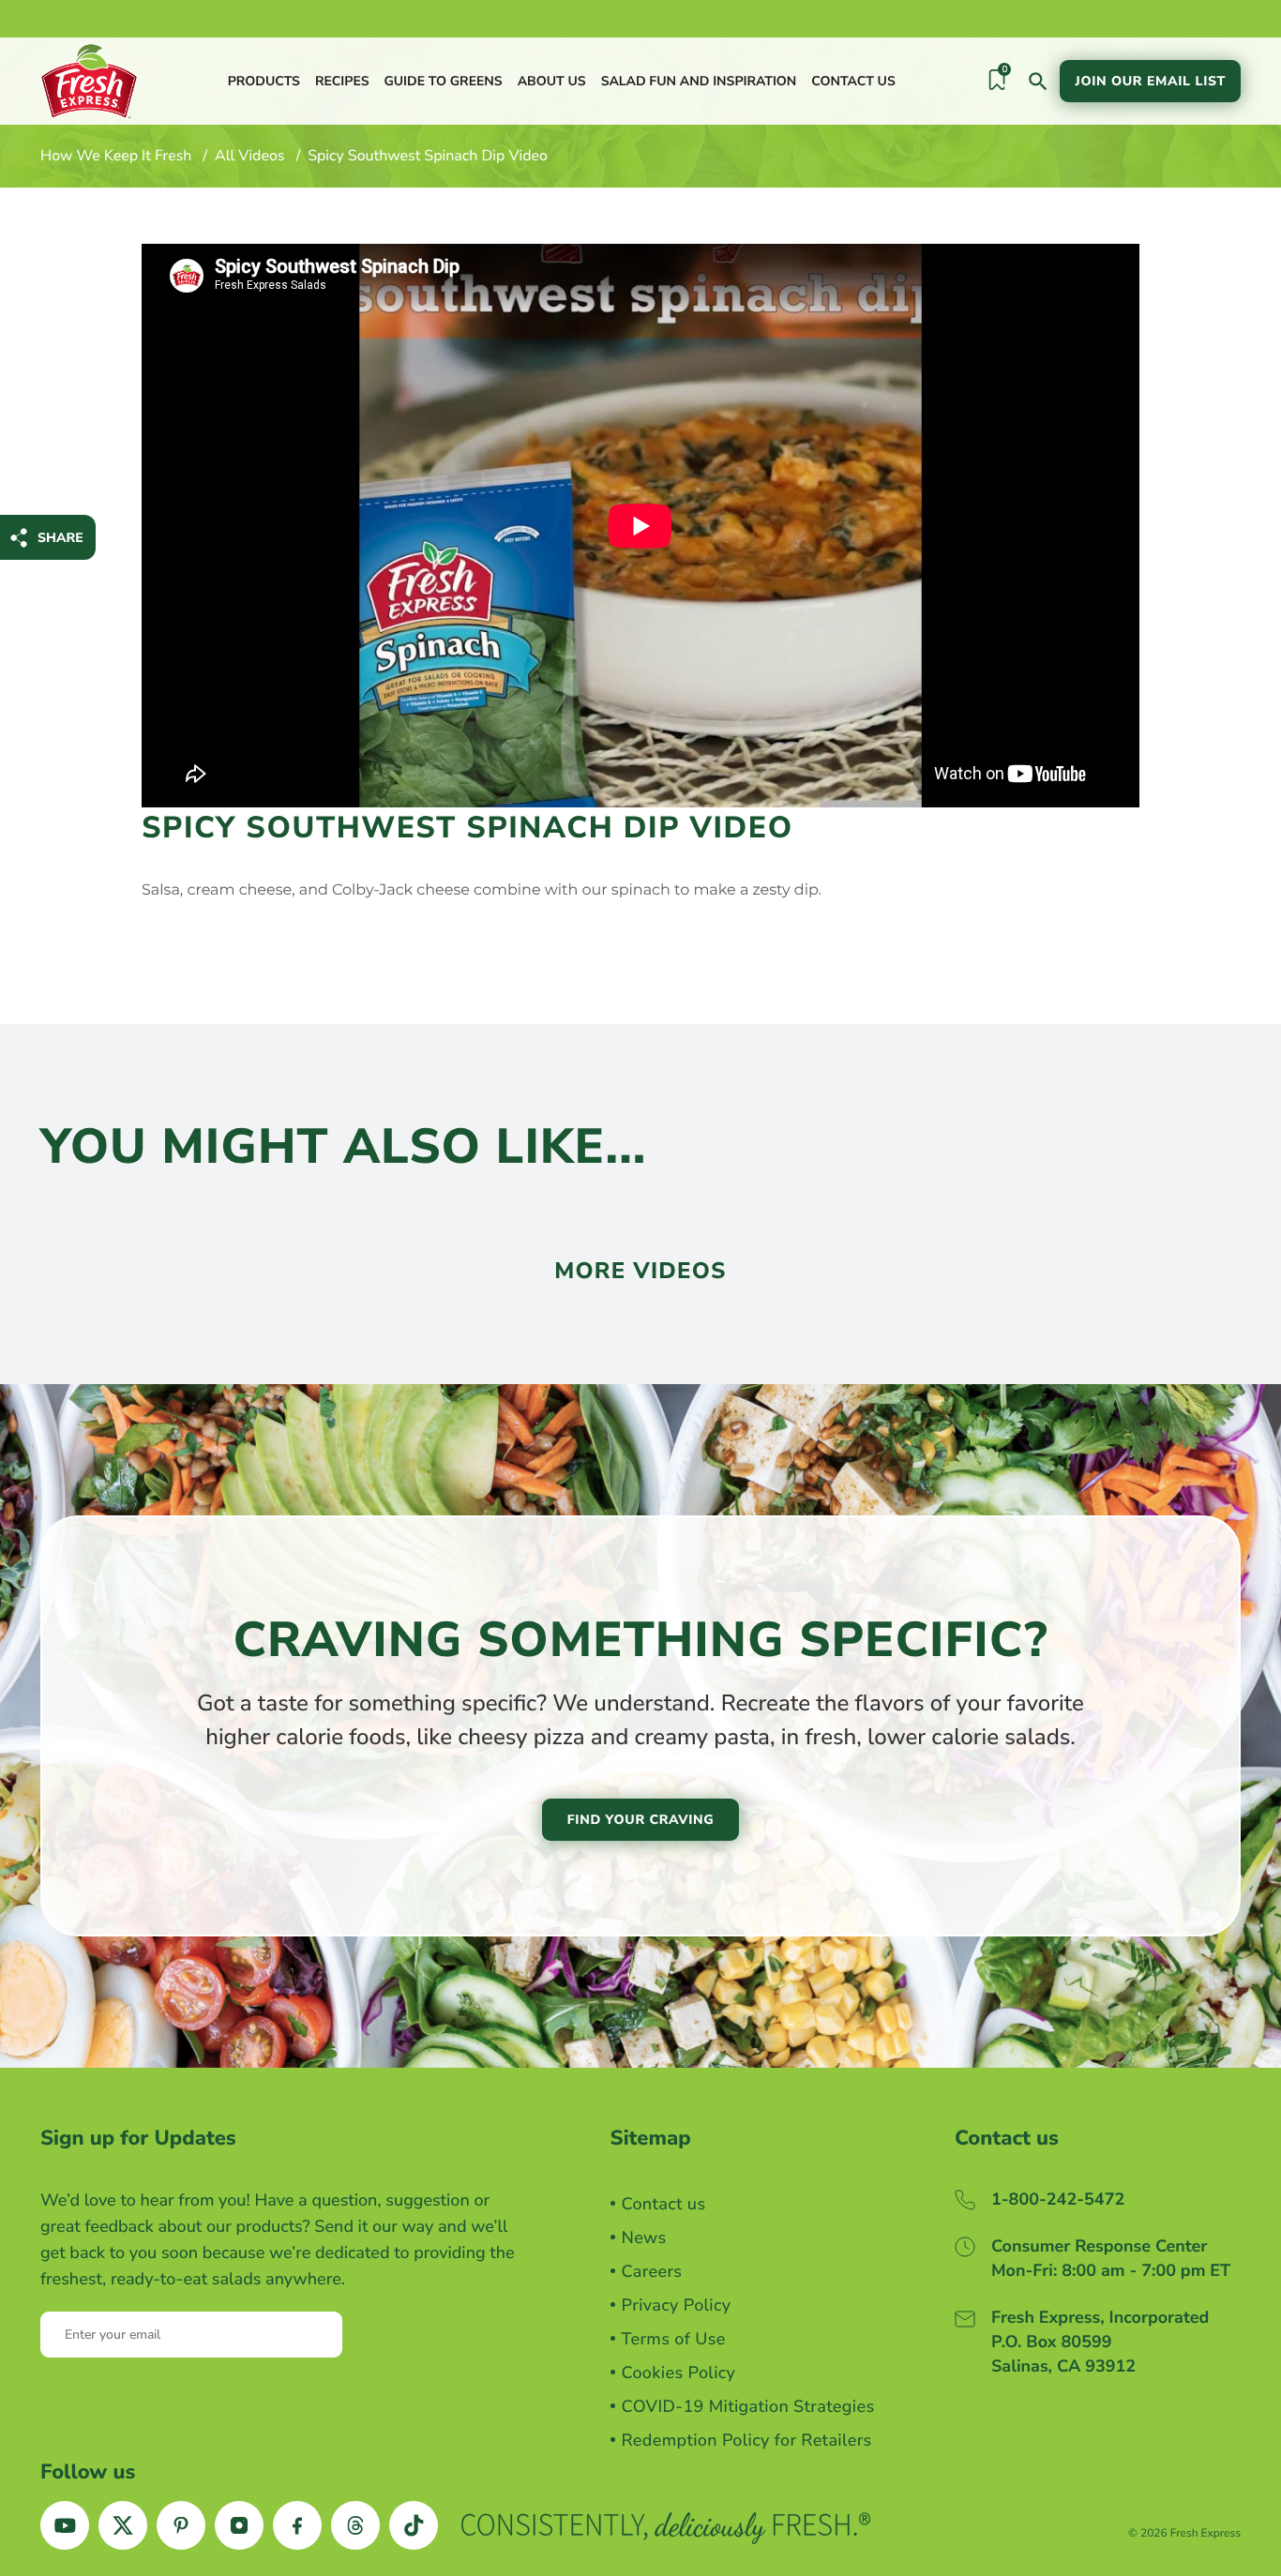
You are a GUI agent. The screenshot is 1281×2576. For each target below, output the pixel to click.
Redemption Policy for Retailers (747, 2441)
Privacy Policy (677, 2306)
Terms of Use (674, 2340)
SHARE (60, 538)
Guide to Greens (443, 81)
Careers (652, 2272)
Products (264, 81)
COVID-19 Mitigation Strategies (748, 2407)
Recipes (342, 81)
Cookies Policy (679, 2373)
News (644, 2238)
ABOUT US (552, 81)
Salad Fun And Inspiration (699, 81)
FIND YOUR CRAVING (641, 1820)
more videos (640, 1272)
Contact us (853, 81)
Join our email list (1150, 81)
